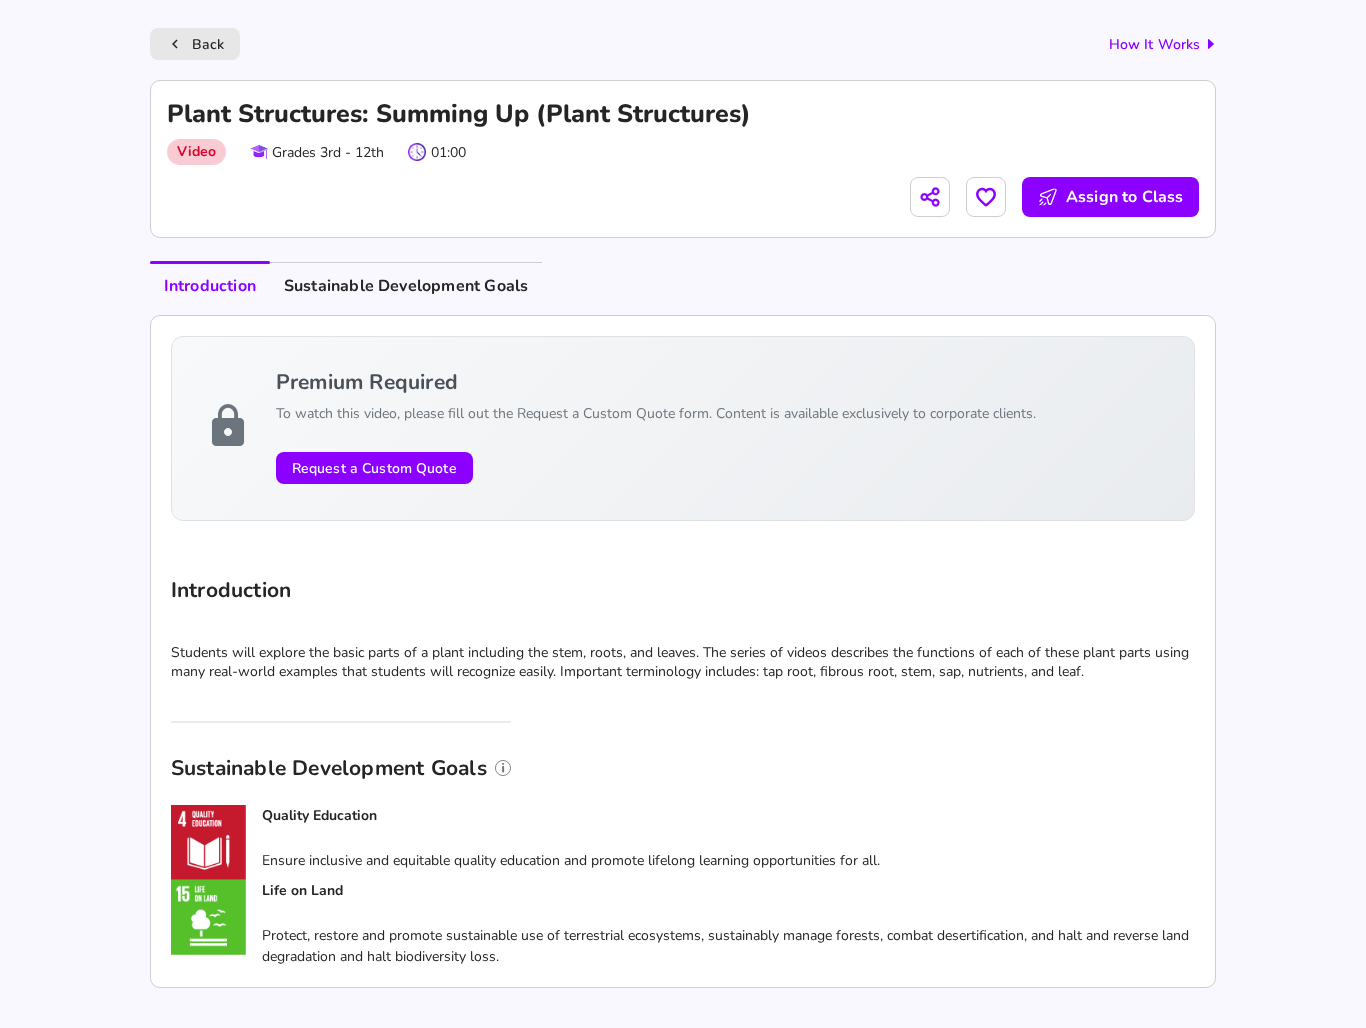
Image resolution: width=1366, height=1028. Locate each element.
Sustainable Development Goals (406, 286)
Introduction (210, 286)
